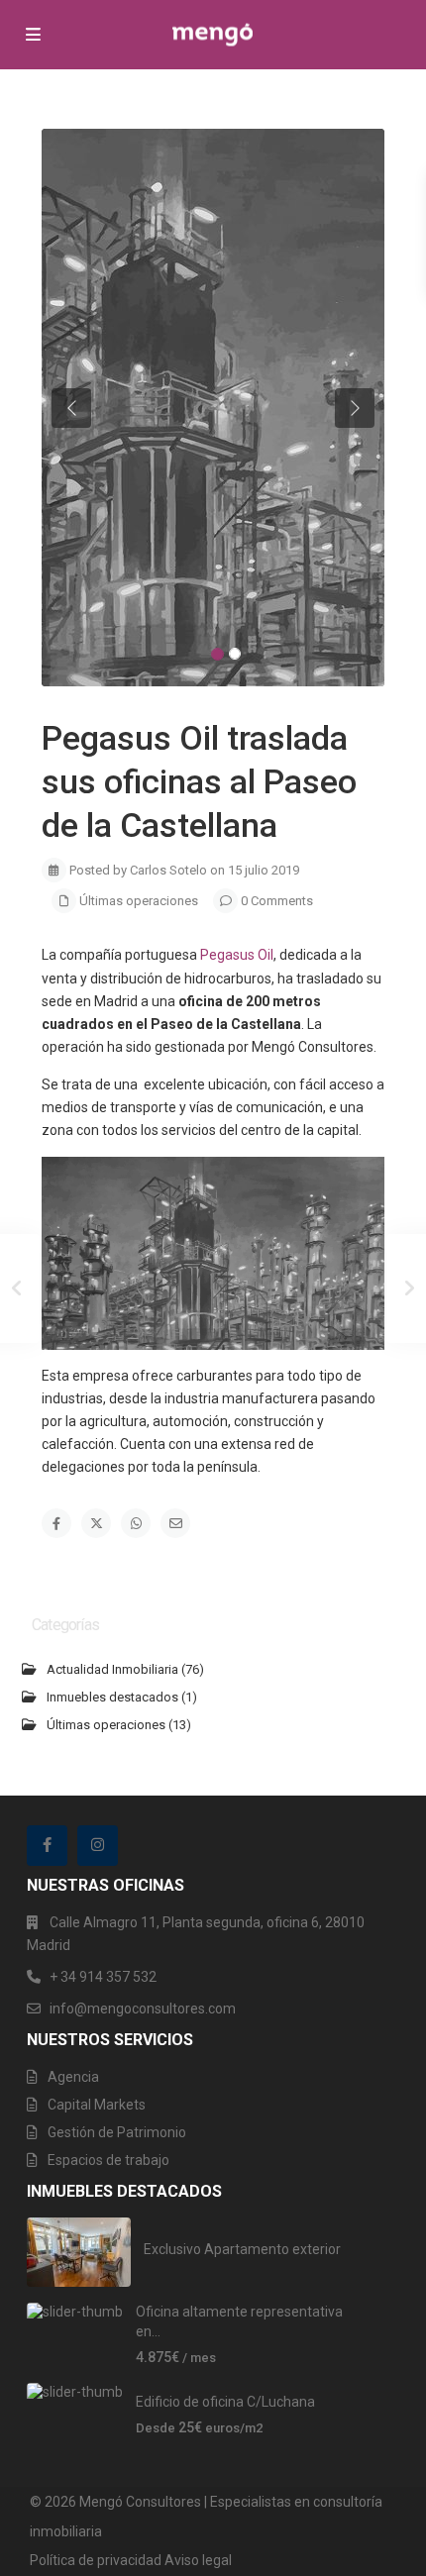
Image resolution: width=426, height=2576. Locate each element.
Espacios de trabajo (108, 2160)
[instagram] (98, 1846)
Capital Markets (97, 2105)
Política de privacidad (96, 2560)
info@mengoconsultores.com (143, 2009)
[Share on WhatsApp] (136, 1523)
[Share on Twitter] (96, 1523)
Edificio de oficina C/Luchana (225, 2402)
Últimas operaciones (139, 901)
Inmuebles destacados (112, 1697)
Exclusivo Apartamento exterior (242, 2249)
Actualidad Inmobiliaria (112, 1669)
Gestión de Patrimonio (117, 2132)
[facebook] (47, 1846)
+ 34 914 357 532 (103, 1977)
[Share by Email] (175, 1523)
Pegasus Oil (237, 955)
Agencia (73, 2077)
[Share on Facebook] (56, 1523)
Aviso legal (198, 2560)
